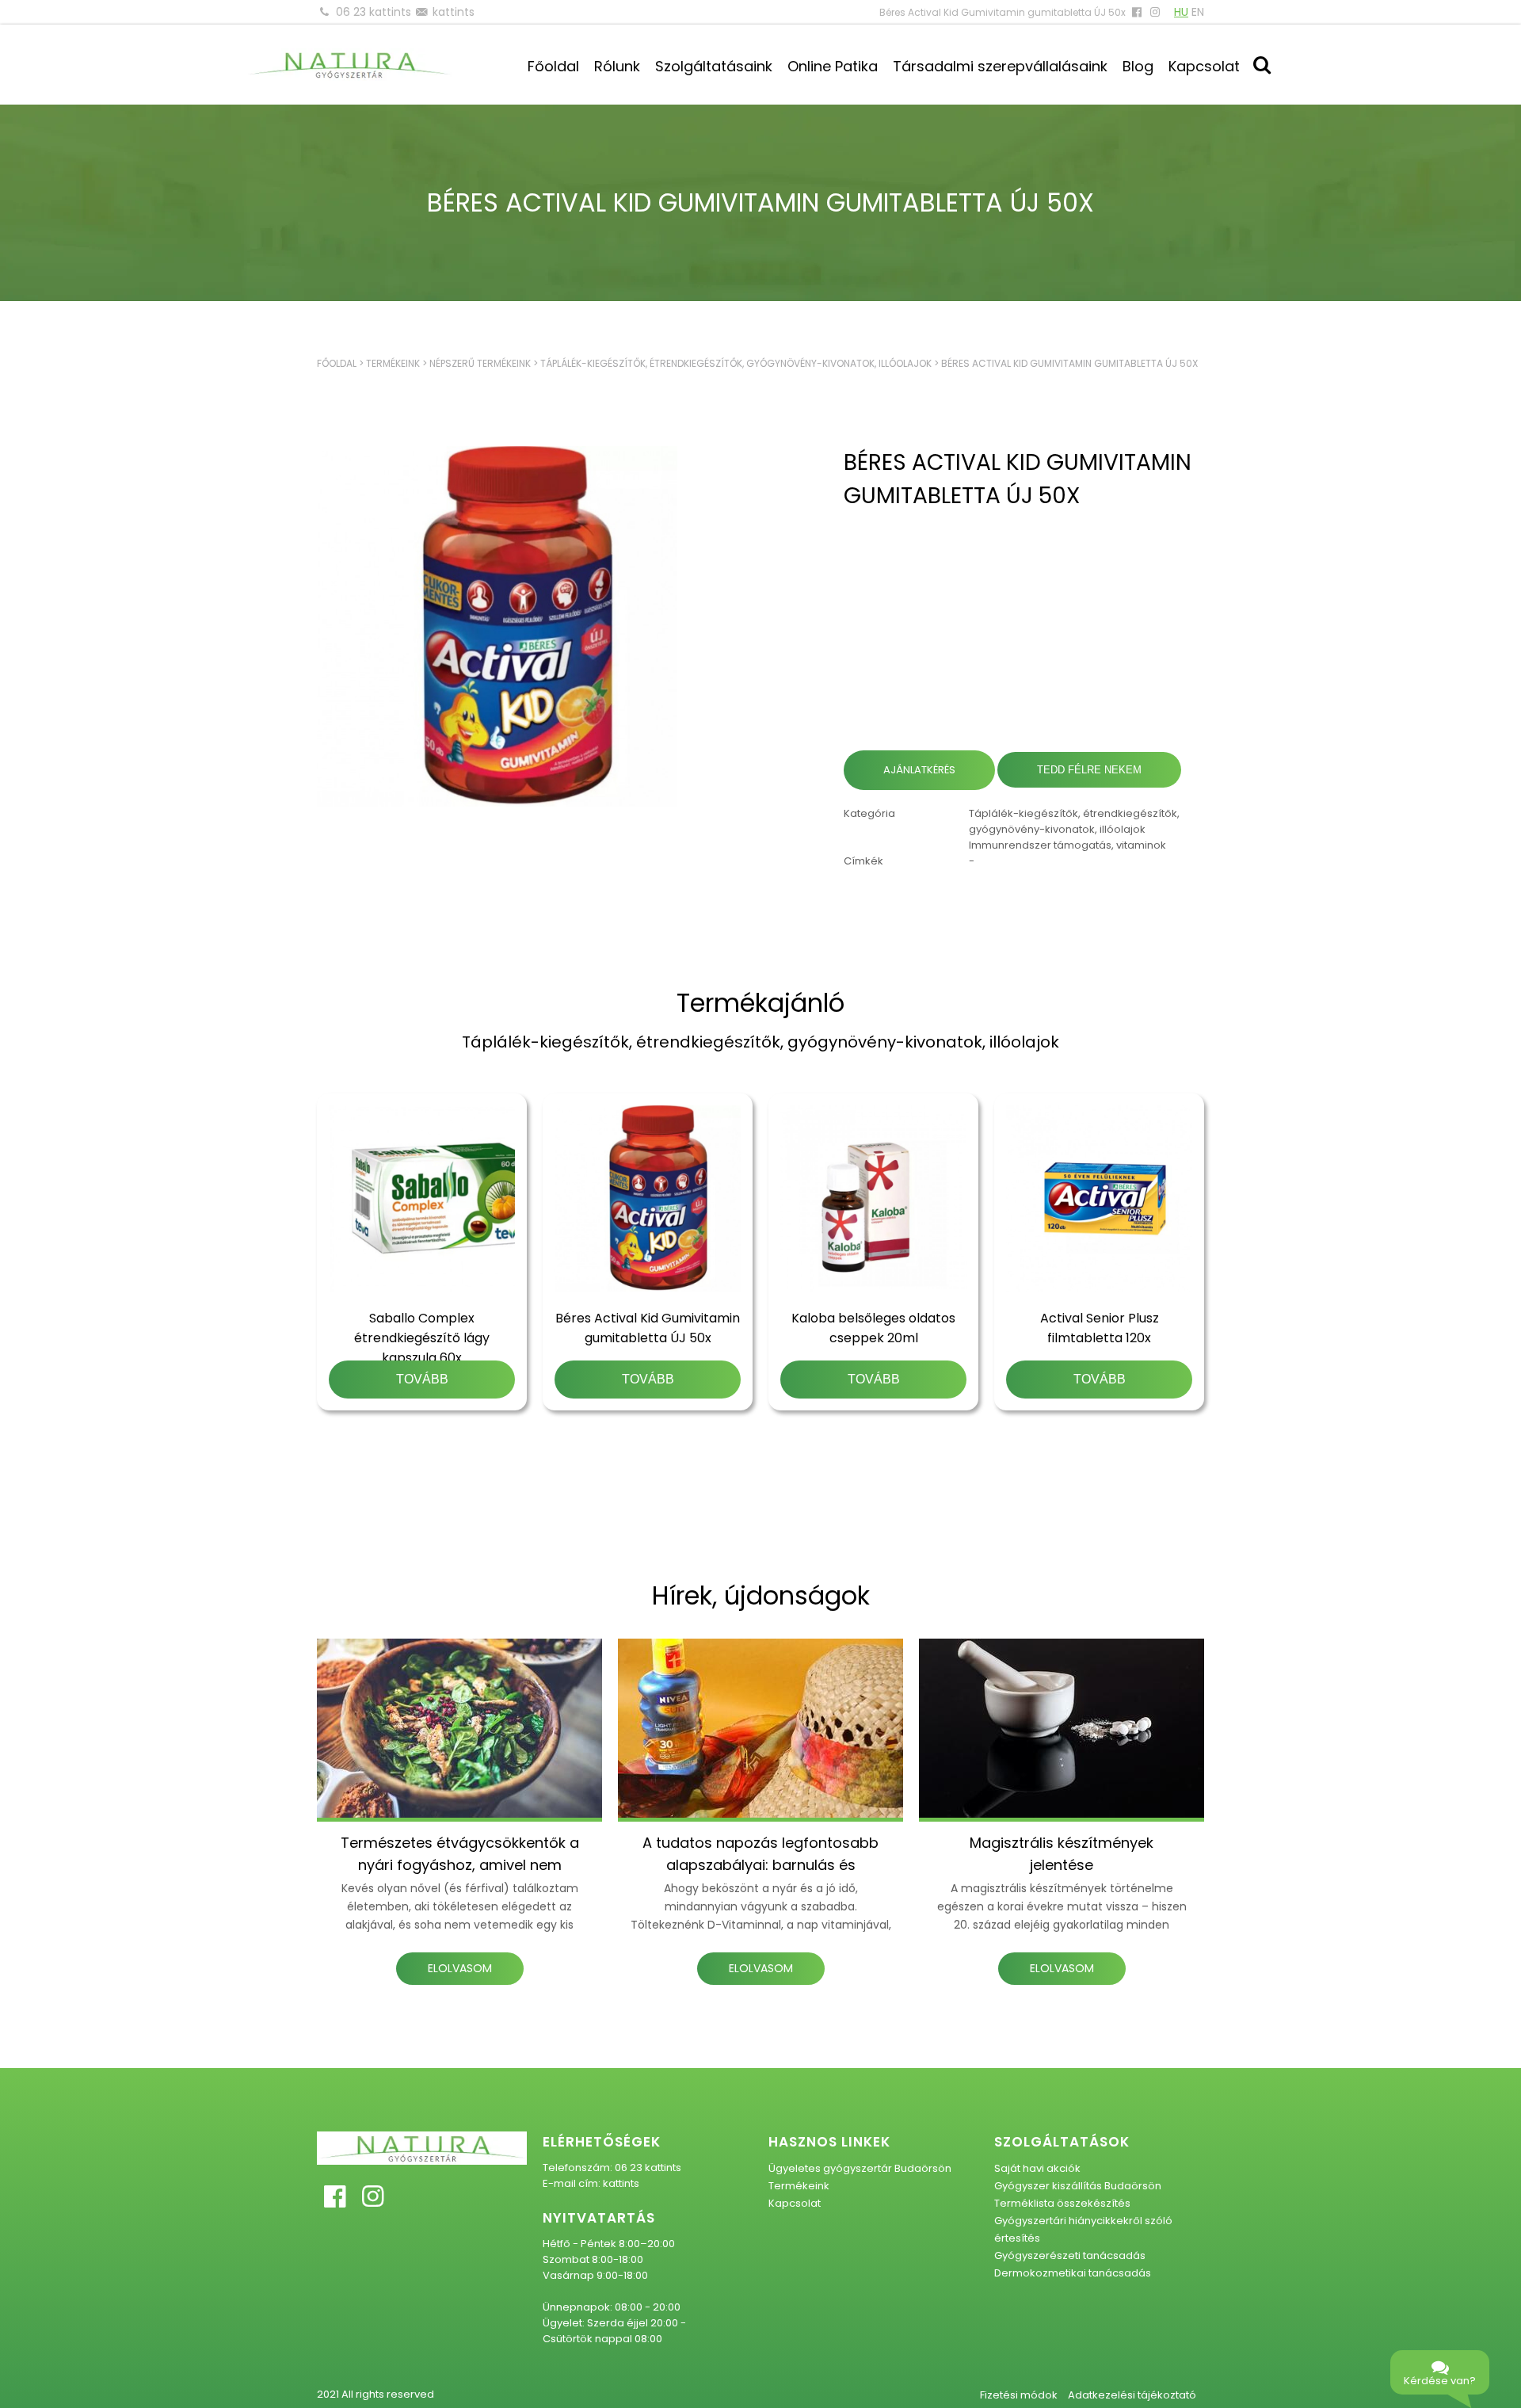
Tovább (422, 1379)
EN (1198, 12)
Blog (1138, 66)
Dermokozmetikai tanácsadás (1073, 2273)
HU (1181, 12)
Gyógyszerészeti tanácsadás (1070, 2255)
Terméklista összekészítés (1062, 2203)
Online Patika (833, 66)
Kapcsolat (1204, 66)
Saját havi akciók (1037, 2168)
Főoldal (553, 66)
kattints (454, 12)
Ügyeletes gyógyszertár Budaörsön (860, 2168)
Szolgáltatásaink (714, 66)
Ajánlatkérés (919, 770)
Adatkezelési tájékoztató (1132, 2395)
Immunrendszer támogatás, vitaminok (1067, 845)
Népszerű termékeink (480, 363)
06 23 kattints (374, 12)
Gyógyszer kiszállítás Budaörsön (1078, 2186)
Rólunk (617, 66)
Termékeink (393, 363)
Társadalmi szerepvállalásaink (1000, 66)
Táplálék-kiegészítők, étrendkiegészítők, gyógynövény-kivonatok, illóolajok (736, 363)
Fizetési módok (1019, 2395)
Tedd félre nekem (1089, 770)
